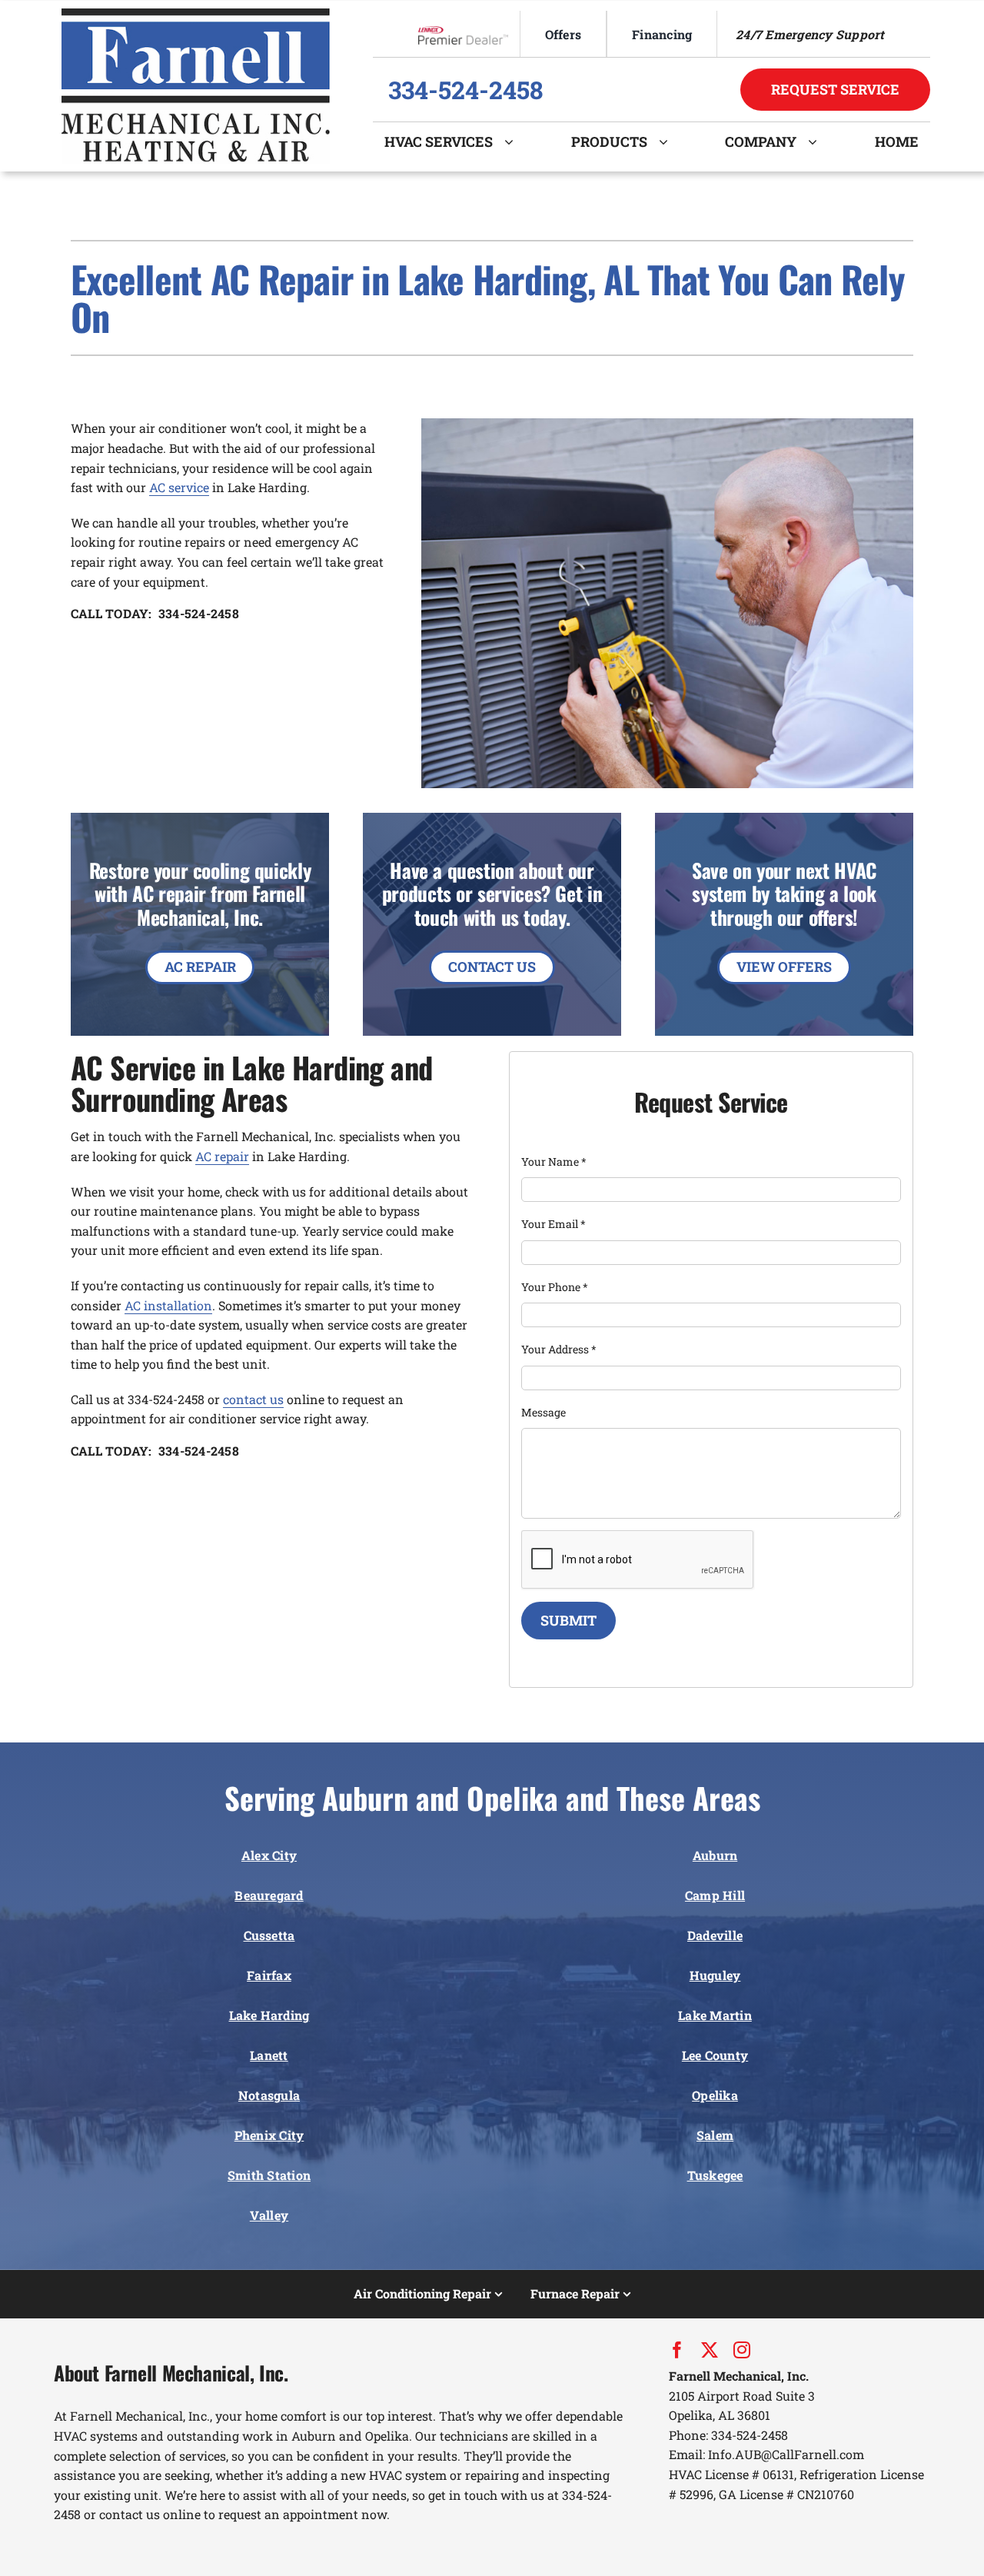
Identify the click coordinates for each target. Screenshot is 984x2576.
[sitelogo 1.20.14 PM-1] (196, 14)
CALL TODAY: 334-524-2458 (155, 613)
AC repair (222, 1156)
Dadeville (715, 1935)
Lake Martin (715, 2015)
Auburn (715, 1855)
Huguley (715, 1975)
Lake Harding (269, 2015)
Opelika (715, 2095)
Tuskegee (715, 2175)
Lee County (715, 2055)
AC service (179, 487)
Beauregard (269, 1895)
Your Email (553, 1224)
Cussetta (269, 1935)
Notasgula (269, 2095)
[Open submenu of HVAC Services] (515, 141)
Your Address (559, 1349)
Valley (269, 2215)
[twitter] (710, 2350)
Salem (715, 2135)
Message (544, 1412)
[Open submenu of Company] (818, 141)
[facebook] (677, 2350)
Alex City (269, 1855)
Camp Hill (715, 1895)
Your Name (554, 1162)
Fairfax (269, 1975)
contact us (253, 1399)
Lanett (269, 2055)
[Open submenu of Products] (669, 141)
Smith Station (269, 2175)
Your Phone (555, 1287)
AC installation (168, 1305)
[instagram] (742, 2350)
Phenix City (269, 2135)
